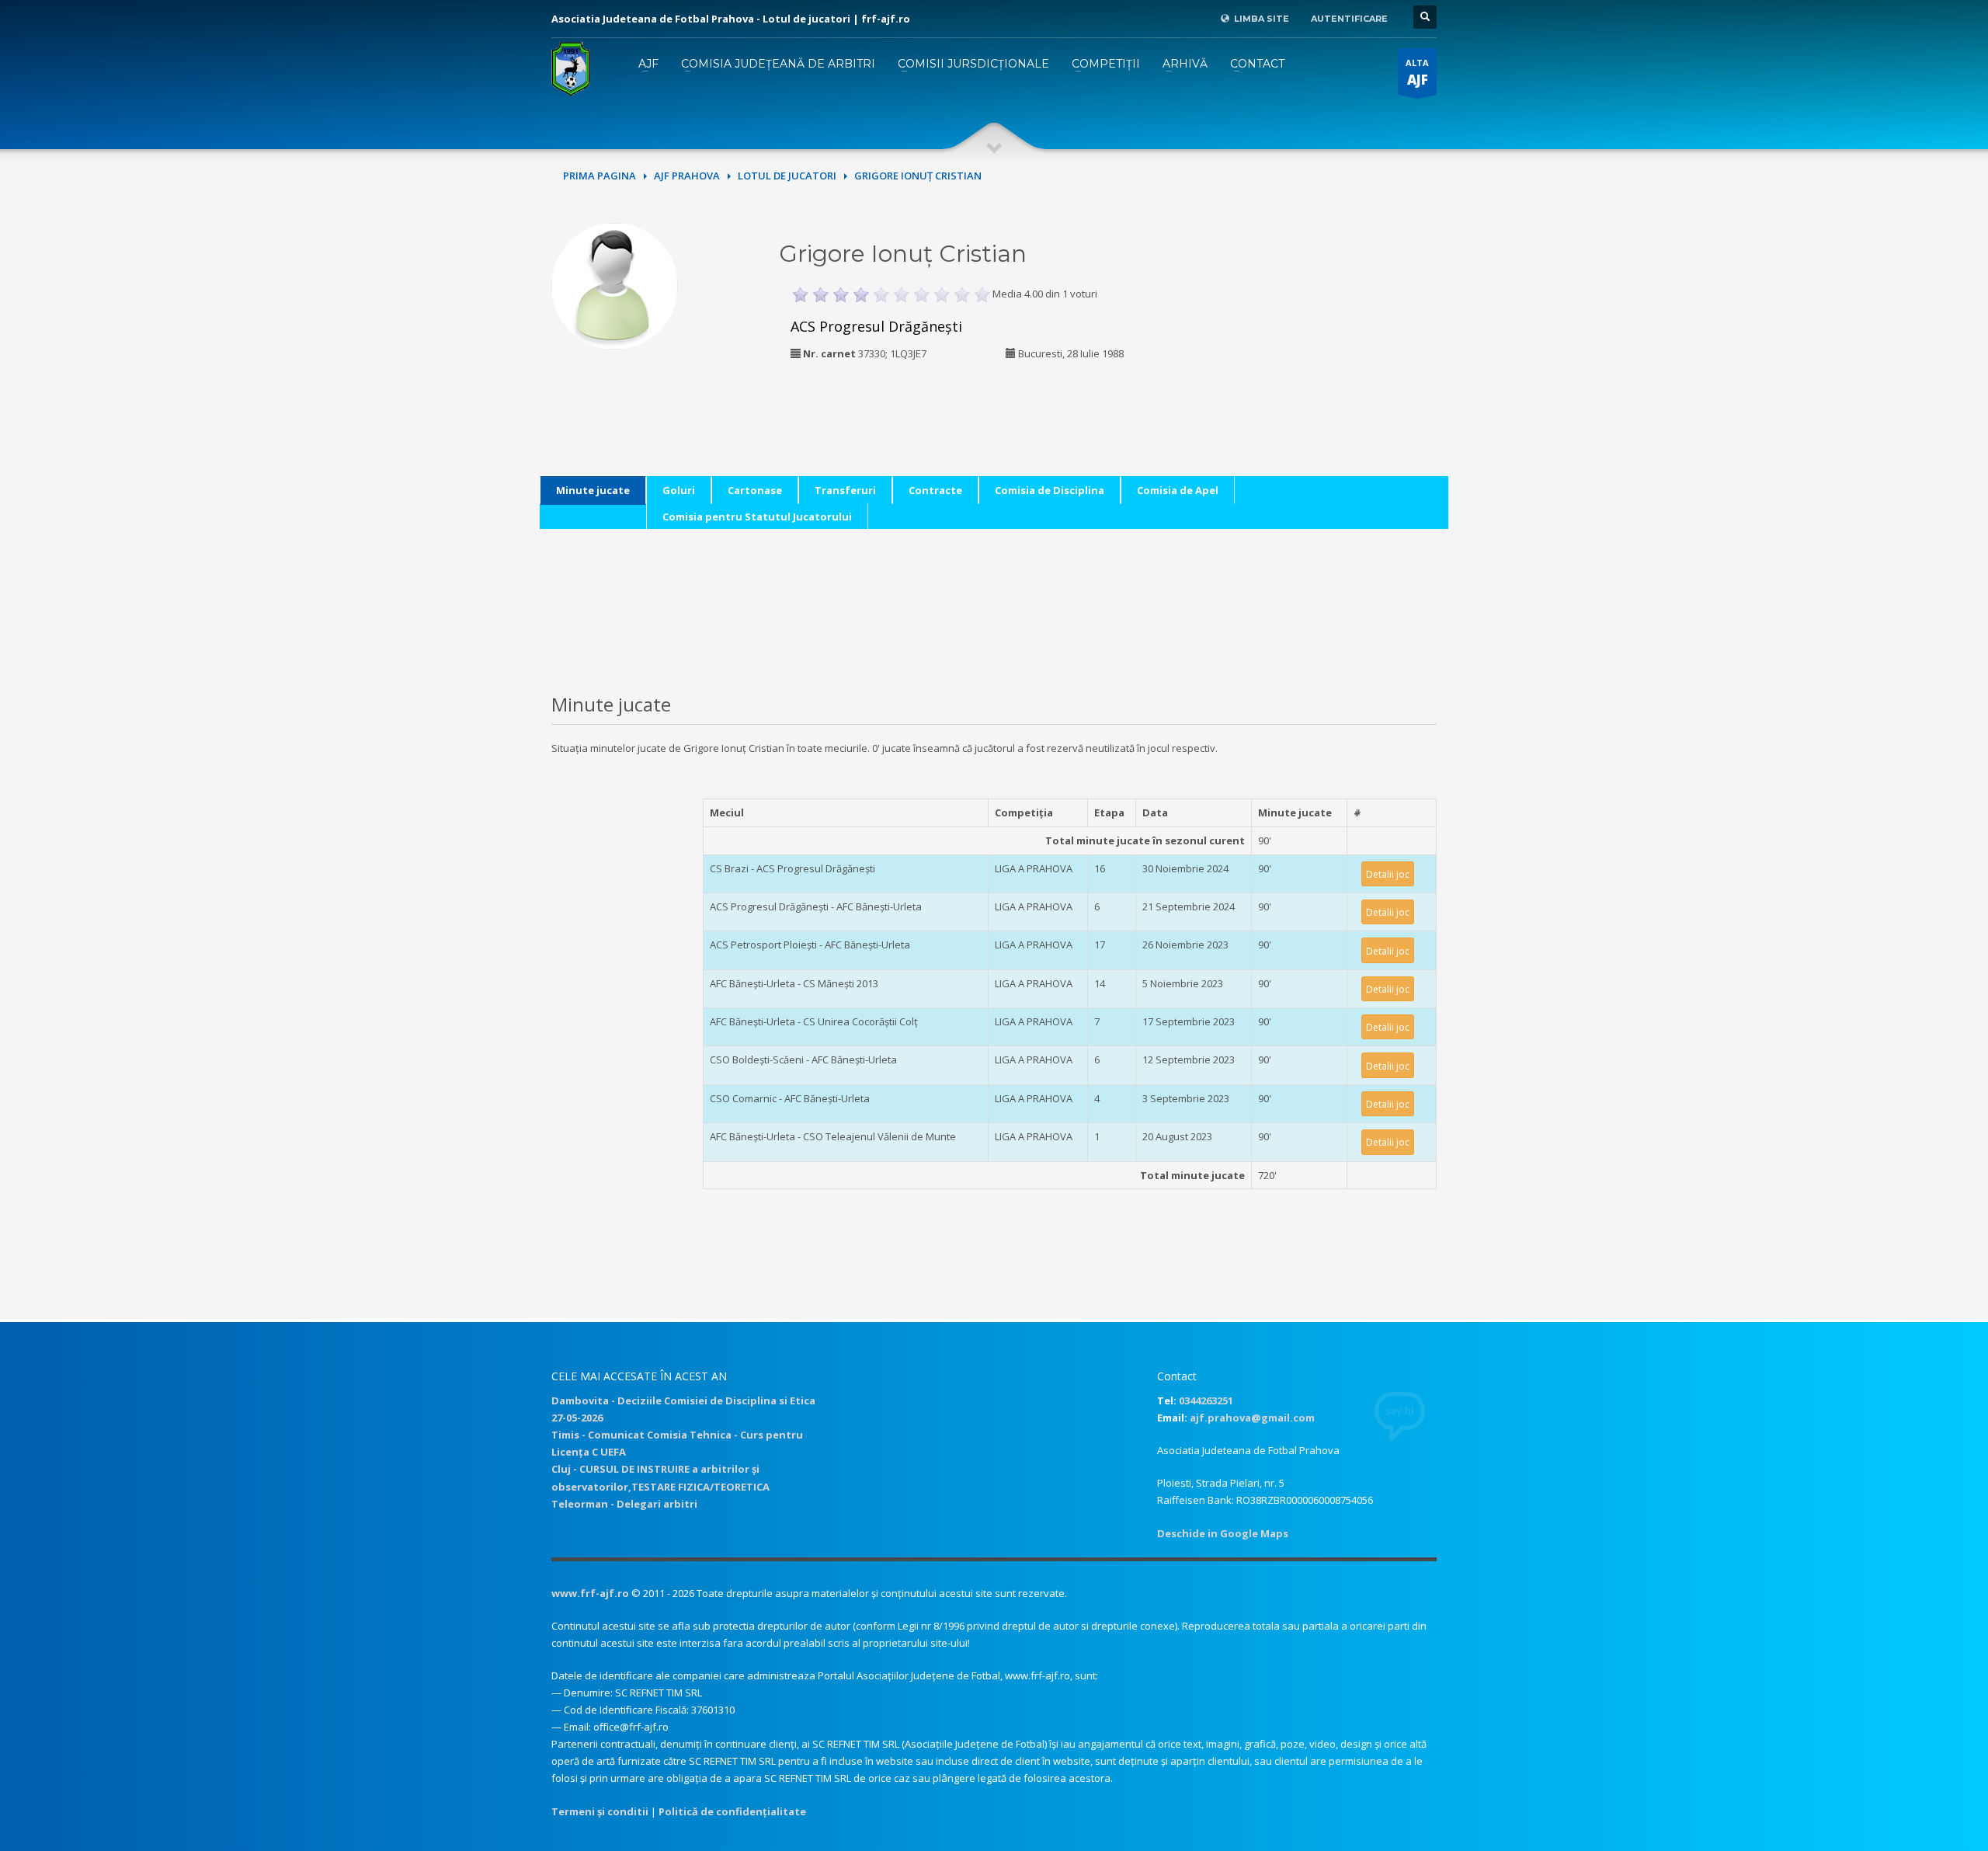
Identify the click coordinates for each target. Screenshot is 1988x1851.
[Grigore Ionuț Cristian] (615, 284)
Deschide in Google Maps (1223, 1533)
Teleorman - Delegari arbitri (624, 1504)
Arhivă (1185, 64)
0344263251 (1206, 1400)
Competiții (1106, 64)
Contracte (935, 490)
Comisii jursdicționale (973, 64)
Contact (1257, 64)
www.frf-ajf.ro (590, 1593)
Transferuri (845, 490)
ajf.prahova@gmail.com (1252, 1418)
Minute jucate (593, 490)
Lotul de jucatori (787, 176)
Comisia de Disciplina (1050, 490)
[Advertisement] (1330, 320)
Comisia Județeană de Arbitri (778, 64)
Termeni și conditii (600, 1811)
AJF (648, 64)
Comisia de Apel (1178, 490)
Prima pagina (600, 176)
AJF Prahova (687, 176)
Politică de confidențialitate (732, 1811)
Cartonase (755, 490)
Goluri (679, 490)
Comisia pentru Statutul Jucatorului (757, 517)
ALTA (1417, 73)
